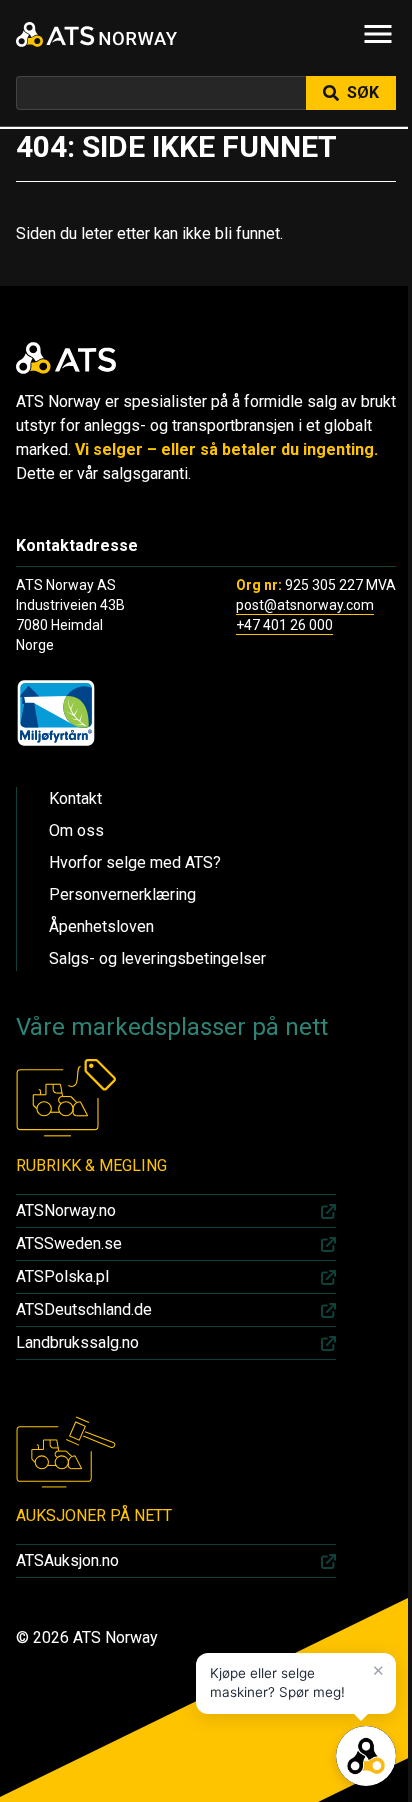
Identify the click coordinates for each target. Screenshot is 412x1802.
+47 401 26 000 (284, 625)
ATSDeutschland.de (84, 1309)
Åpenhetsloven (101, 926)
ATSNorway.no (66, 1210)
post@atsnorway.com (305, 605)
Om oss (76, 830)
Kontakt (75, 798)
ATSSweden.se (69, 1243)
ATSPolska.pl (62, 1276)
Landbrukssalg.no (77, 1342)
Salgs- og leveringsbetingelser (157, 958)
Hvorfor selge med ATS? (135, 862)
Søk (363, 92)
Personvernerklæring (122, 894)
